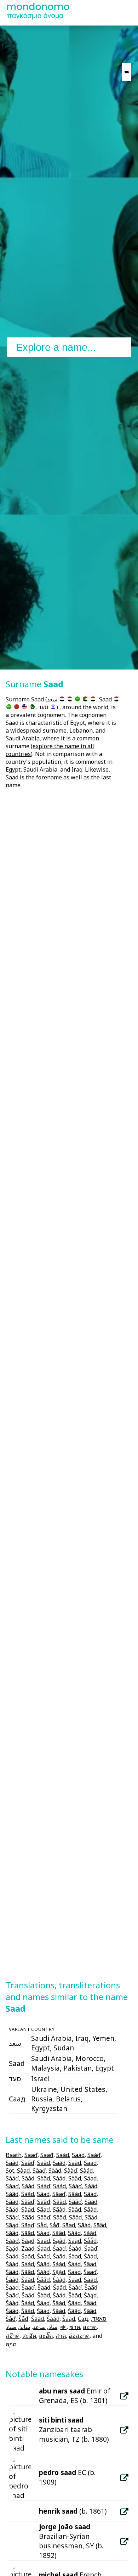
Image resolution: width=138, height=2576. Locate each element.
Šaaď (90, 2280)
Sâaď (59, 2194)
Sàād (59, 2178)
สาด (61, 2336)
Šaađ (12, 2287)
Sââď (28, 2202)
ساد (53, 2327)
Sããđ (60, 2217)
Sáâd (91, 2186)
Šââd (90, 2303)
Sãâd (90, 2210)
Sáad (90, 2178)
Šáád (28, 2303)
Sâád (90, 2194)
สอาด (90, 2327)
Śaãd (59, 2256)
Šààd (44, 2295)
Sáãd (12, 2194)
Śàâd (43, 2264)
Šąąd (69, 2319)
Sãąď (28, 2225)
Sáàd (28, 2186)
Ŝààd (12, 2280)
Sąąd (75, 2241)
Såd (42, 2225)
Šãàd (43, 2311)
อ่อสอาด (79, 2336)
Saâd (12, 2163)
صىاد (11, 2327)
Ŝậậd (59, 2280)
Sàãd (44, 2178)
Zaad (28, 2249)
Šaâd (59, 2287)
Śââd (12, 2272)
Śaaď (59, 2249)
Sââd (12, 2202)
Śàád (28, 2264)
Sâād (91, 2202)
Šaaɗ (28, 2287)
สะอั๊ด (46, 2336)
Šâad (43, 2303)
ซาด (75, 2327)
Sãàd (59, 2210)
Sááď (75, 2186)
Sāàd (84, 2225)
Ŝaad (74, 2272)
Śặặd (59, 2272)
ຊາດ (11, 2344)
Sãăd (91, 2217)
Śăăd (43, 2272)
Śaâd (28, 2256)
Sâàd (75, 2194)
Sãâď (12, 2217)
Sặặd (12, 2249)
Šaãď (12, 2295)
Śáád (74, 2264)
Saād (59, 2163)
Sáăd (28, 2194)
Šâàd (59, 2303)
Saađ (47, 2155)
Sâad (43, 2194)
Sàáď (12, 2178)
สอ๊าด (13, 2336)
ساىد (25, 2327)
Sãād (75, 2217)
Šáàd (12, 2303)
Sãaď (43, 2210)
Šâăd (28, 2311)
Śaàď (91, 2249)
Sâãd (59, 2202)
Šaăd (28, 2295)
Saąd (90, 2163)
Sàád (86, 2171)
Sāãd (12, 2233)
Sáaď (12, 2186)
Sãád (75, 2210)
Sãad (28, 2210)
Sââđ (44, 2202)
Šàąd (90, 2295)
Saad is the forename (34, 777)
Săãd (74, 2233)
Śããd (28, 2272)
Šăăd (53, 2319)
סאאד (99, 2319)
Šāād (38, 2319)
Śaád (12, 2256)
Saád (78, 2155)
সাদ (63, 2327)
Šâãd (12, 2311)
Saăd (75, 2163)
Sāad (69, 2225)
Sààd (55, 2171)
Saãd (44, 2163)
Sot (10, 2171)
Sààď (71, 2171)
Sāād (28, 2233)
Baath (14, 2155)
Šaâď (75, 2287)
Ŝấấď (43, 2280)
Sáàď (44, 2186)
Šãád (59, 2311)
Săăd (90, 2233)
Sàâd (28, 2178)
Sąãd (59, 2241)
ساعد (39, 2327)
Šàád (59, 2295)
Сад (83, 2319)
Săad (43, 2233)
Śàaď (90, 2256)
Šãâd (74, 2311)
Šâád (74, 2303)
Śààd (12, 2264)
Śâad (90, 2264)
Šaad (75, 2280)
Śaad (44, 2249)
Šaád (44, 2287)
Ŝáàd (28, 2280)
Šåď (11, 2319)
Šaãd (91, 2287)
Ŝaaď (90, 2272)
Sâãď (75, 2202)
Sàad (23, 2171)
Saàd (63, 2155)
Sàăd (75, 2178)
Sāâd (100, 2225)
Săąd (28, 2241)
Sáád (59, 2186)
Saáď (94, 2155)
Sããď (44, 2217)
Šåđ (23, 2319)
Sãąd (12, 2225)
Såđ (54, 2225)
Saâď (28, 2163)
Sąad (44, 2241)
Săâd (59, 2233)
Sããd (28, 2217)
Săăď (12, 2241)
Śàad (75, 2256)
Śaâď (43, 2256)
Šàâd (75, 2295)
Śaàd (75, 2249)
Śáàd (59, 2264)
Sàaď (39, 2171)
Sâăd (12, 2210)
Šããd (90, 2311)
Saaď (31, 2155)
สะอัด (29, 2336)
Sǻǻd (90, 2241)
